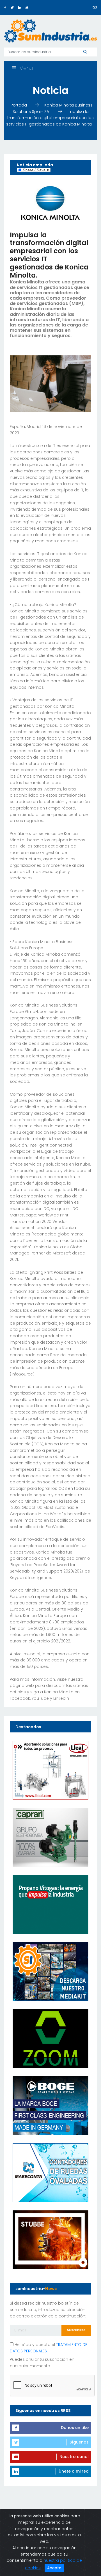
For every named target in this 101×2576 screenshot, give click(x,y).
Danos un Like (75, 2428)
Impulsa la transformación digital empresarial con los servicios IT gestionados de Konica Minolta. (50, 118)
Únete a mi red (74, 2471)
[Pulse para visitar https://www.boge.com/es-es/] (50, 2105)
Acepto (54, 2568)
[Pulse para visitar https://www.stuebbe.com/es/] (50, 2239)
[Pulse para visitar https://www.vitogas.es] (50, 1904)
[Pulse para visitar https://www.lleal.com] (50, 1770)
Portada (19, 105)
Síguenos (79, 2442)
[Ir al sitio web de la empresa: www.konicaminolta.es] (50, 203)
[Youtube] (27, 7)
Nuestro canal (74, 2457)
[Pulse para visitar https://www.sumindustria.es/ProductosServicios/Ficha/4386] (50, 1971)
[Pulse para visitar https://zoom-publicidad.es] (50, 2038)
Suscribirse (76, 2330)
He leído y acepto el (49, 2348)
